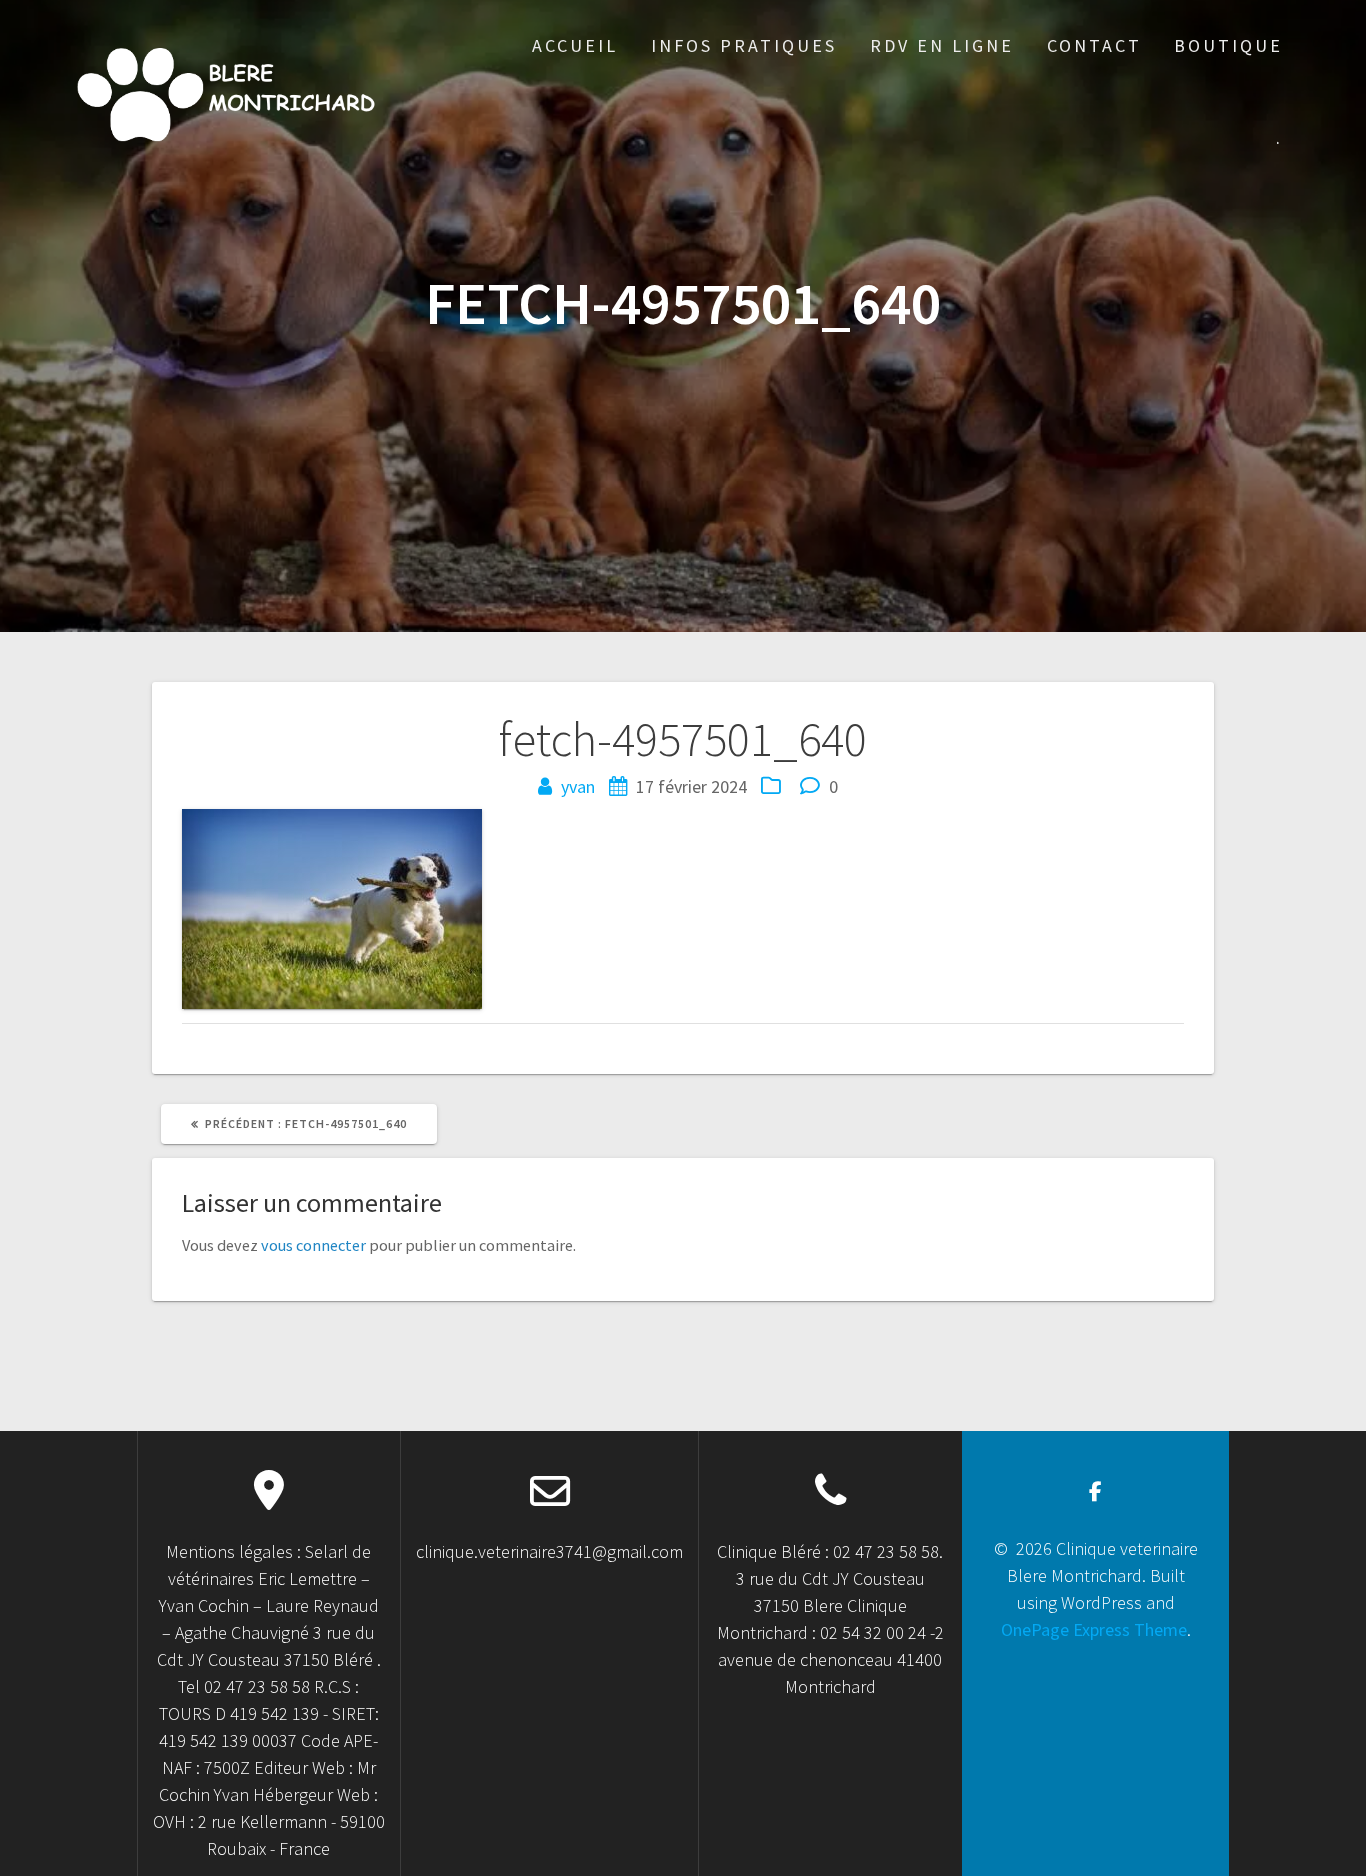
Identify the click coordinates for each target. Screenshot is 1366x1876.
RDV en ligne (942, 45)
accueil (575, 45)
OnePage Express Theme (1094, 1629)
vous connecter (313, 1245)
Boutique (1228, 45)
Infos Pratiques (744, 45)
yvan (578, 786)
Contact (1094, 45)
